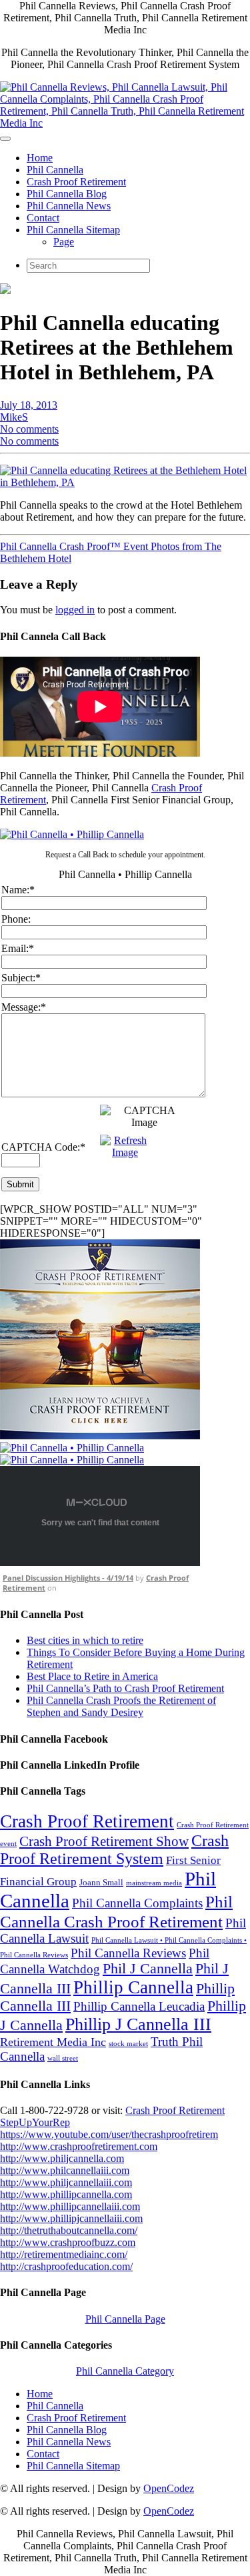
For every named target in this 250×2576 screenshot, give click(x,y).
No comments (29, 429)
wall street (63, 2058)
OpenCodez (169, 2488)
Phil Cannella (55, 170)
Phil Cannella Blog (67, 194)
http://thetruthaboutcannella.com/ (69, 2230)
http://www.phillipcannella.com (66, 2194)
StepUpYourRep (35, 2122)
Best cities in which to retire (85, 1640)
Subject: (21, 978)
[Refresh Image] (125, 1152)
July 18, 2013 (29, 405)
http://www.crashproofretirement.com (79, 2146)
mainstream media (154, 1883)
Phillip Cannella (133, 1987)
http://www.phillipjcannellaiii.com (71, 2218)
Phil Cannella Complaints (137, 1903)
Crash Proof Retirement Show (104, 1841)
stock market (128, 2044)
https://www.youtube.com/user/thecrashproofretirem (109, 2134)
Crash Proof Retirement (76, 182)
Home (40, 158)
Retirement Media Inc (53, 2042)
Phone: (16, 919)
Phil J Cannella (148, 1969)
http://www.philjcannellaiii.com (66, 2182)
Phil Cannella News (69, 206)
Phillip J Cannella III (138, 2024)
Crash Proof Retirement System (114, 1850)
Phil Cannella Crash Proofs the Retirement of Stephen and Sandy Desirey (121, 1706)
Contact (43, 218)
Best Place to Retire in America (92, 1676)
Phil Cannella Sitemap (73, 230)
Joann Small (101, 1882)
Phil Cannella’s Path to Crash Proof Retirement (125, 1688)
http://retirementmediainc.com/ (64, 2254)
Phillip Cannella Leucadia (139, 2006)
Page (64, 242)
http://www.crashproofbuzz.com (68, 2242)
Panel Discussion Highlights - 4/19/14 (68, 1578)
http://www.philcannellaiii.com (65, 2170)
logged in (75, 610)
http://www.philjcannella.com (62, 2158)
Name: (18, 890)
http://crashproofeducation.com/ (66, 2266)
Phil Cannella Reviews (128, 1953)
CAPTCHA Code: (43, 1147)
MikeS (14, 417)
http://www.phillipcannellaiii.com (70, 2206)
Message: (24, 1007)
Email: (18, 948)
